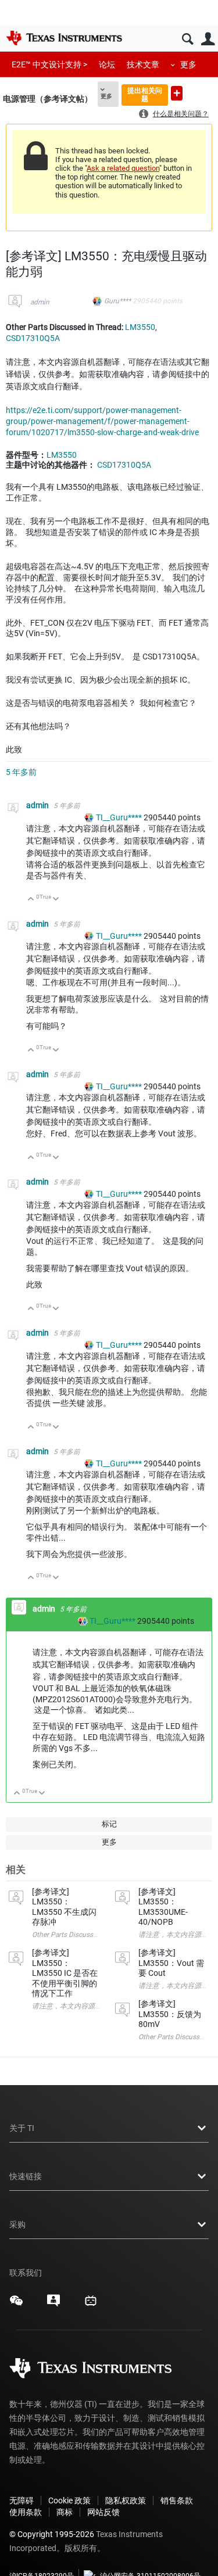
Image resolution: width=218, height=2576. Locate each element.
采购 (17, 2225)
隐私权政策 (126, 2500)
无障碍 (22, 2500)
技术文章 (143, 64)
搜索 (187, 39)
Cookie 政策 (69, 2500)
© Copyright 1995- (52, 2534)
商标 (65, 2512)
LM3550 (140, 327)
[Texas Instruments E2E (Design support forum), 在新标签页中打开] (53, 2305)
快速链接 (26, 2176)
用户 (208, 39)
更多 (188, 64)
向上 (31, 900)
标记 (109, 1824)
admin (40, 302)
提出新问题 (177, 93)
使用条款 (26, 2512)
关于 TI (22, 2128)
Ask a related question (123, 168)
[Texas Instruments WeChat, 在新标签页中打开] (16, 2305)
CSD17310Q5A (33, 338)
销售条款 (177, 2500)
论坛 (107, 64)
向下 (56, 900)
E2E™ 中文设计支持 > (49, 64)
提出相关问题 (145, 94)
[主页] (64, 38)
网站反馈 (103, 2512)
